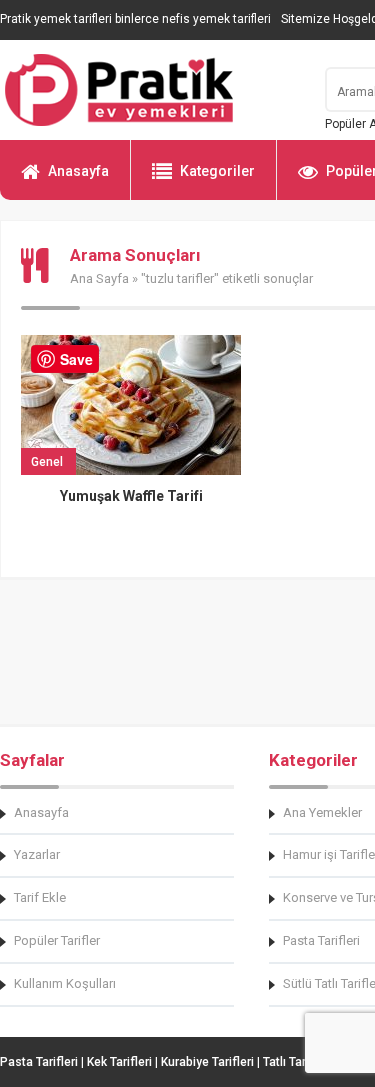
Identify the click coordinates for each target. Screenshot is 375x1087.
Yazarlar (37, 854)
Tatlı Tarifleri (297, 1062)
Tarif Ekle (40, 897)
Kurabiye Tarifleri (207, 1062)
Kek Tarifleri (119, 1062)
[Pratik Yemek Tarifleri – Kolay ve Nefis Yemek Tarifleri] (150, 90)
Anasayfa (78, 171)
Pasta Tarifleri (39, 1062)
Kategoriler (217, 171)
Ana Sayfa (99, 278)
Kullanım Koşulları (65, 983)
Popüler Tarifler (57, 940)
